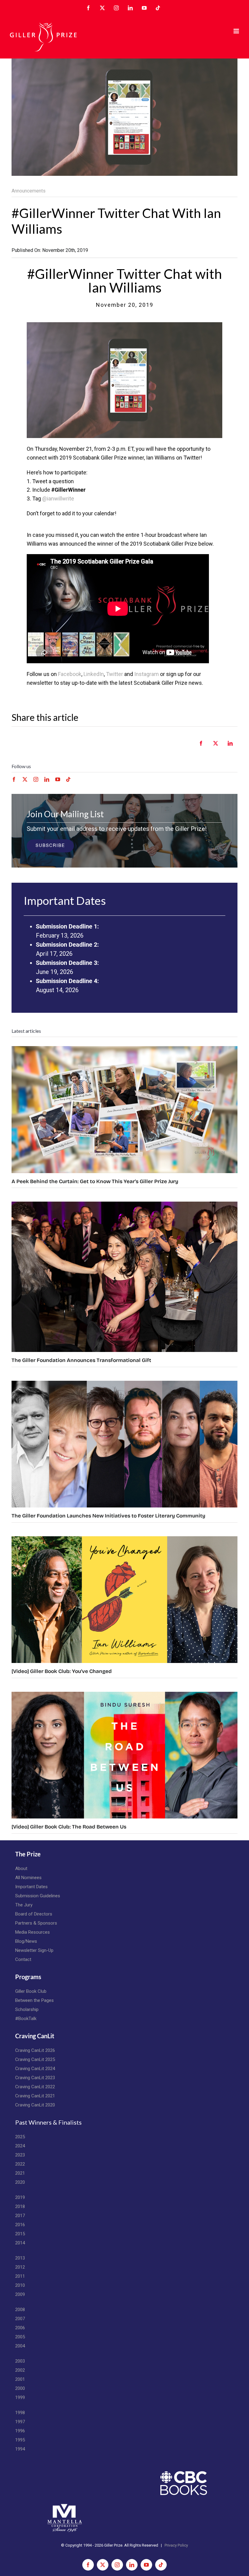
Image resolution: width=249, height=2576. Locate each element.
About (21, 1868)
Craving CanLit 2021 (35, 2096)
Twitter (114, 674)
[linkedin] (47, 779)
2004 (20, 2346)
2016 (20, 2225)
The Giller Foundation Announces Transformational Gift (81, 1360)
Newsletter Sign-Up (34, 1950)
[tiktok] (68, 779)
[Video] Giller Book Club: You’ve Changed (62, 1671)
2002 (20, 2370)
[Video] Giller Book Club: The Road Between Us (69, 1827)
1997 (20, 2422)
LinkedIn (94, 674)
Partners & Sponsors (36, 1923)
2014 (20, 2243)
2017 (20, 2216)
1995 (20, 2440)
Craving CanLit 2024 (35, 2069)
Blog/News (26, 1941)
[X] (216, 747)
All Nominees (28, 1878)
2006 (20, 2328)
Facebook (70, 674)
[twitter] (25, 779)
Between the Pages (34, 2000)
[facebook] (14, 779)
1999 (20, 2397)
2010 (20, 2285)
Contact (23, 1959)
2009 (20, 2294)
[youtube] (58, 779)
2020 (20, 2182)
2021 (20, 2173)
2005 (20, 2337)
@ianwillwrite (58, 498)
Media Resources (32, 1932)
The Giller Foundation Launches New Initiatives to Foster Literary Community (108, 1516)
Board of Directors (34, 1914)
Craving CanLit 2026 (35, 2050)
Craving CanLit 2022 (35, 2087)
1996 (20, 2431)
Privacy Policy (176, 2545)
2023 (20, 2155)
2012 (20, 2267)
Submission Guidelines (38, 1896)
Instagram (147, 674)
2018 (20, 2206)
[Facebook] (201, 747)
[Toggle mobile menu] (237, 31)
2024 (20, 2146)
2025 (20, 2137)
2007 (20, 2319)
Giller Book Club (31, 1991)
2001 (20, 2379)
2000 (20, 2388)
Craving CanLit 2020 (35, 2105)
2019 (20, 2197)
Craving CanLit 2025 (35, 2059)
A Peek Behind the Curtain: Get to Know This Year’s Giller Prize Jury (95, 1181)
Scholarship (27, 2009)
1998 (20, 2413)
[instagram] (36, 779)
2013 (20, 2258)
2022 (20, 2164)
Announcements (29, 191)
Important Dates (31, 1887)
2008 (20, 2310)
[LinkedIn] (230, 747)
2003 (20, 2361)
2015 (20, 2234)
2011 (20, 2276)
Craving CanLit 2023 (35, 2078)
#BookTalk (26, 2019)
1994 (20, 2449)
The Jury (24, 1905)
